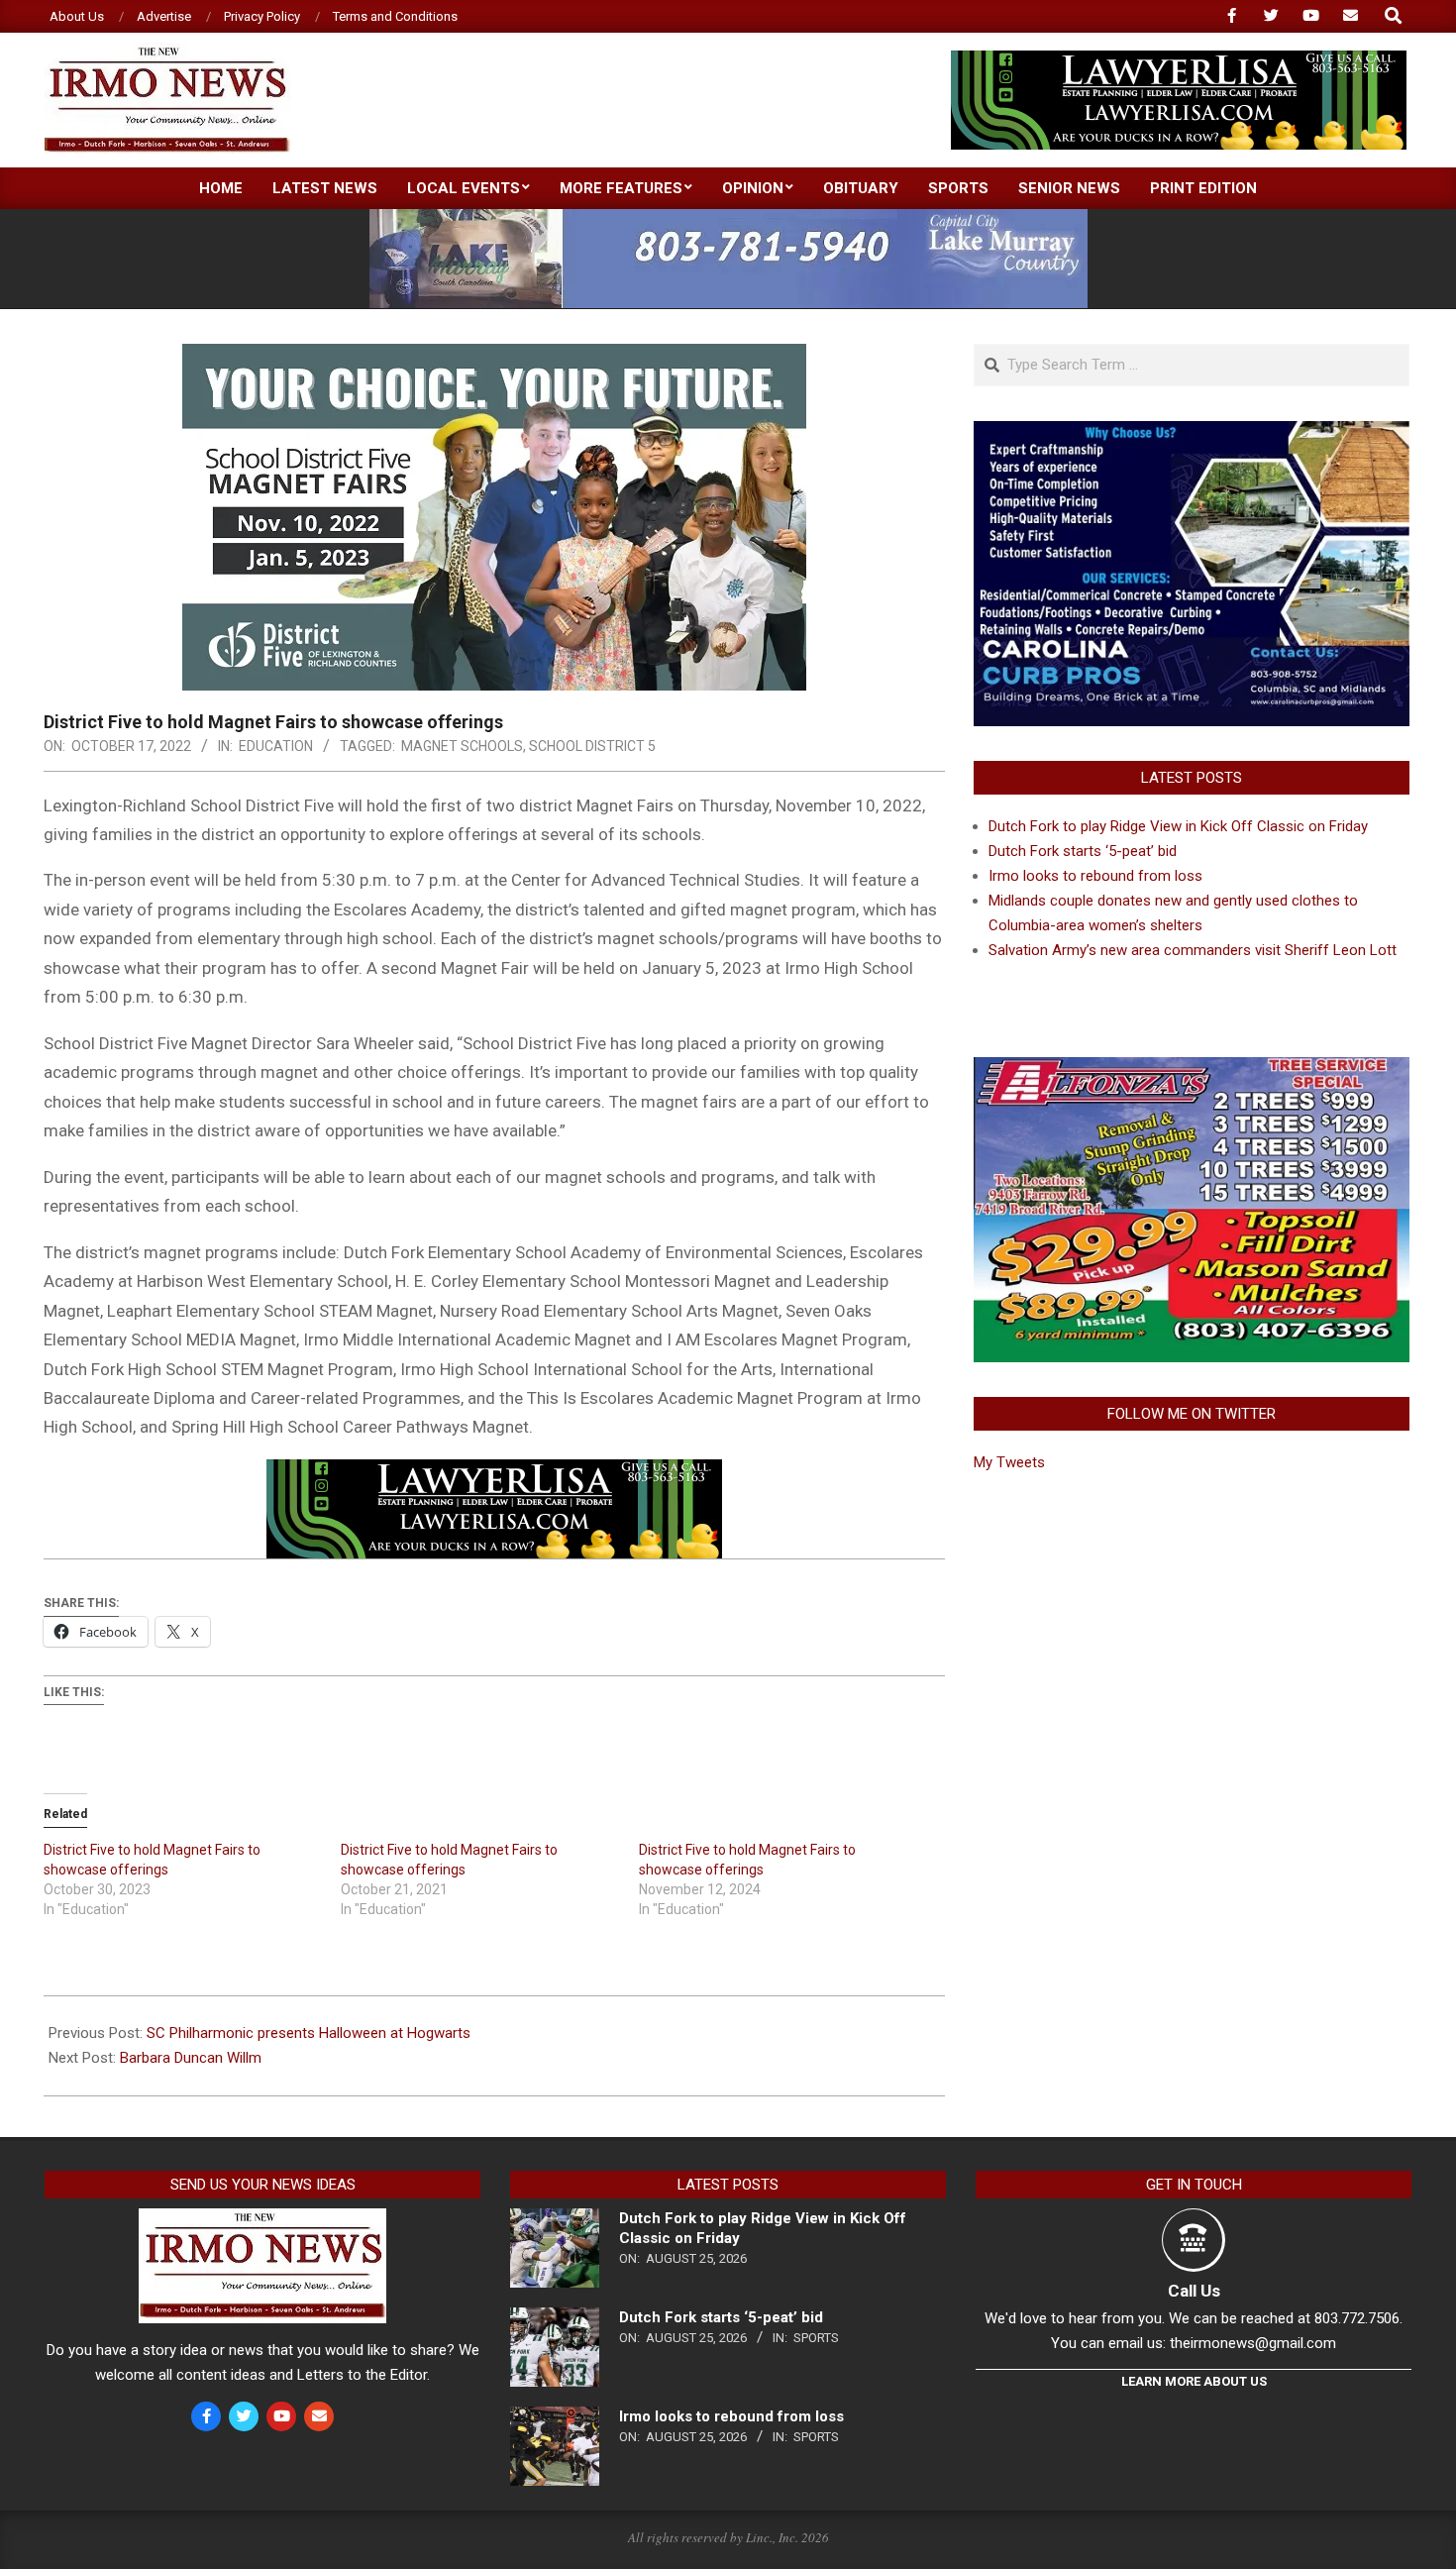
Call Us (1194, 2291)
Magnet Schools (462, 746)
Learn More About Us (1194, 2381)
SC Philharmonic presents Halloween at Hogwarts (309, 2033)
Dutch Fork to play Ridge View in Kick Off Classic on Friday (1178, 826)
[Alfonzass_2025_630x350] (1192, 1069)
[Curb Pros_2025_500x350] (1192, 433)
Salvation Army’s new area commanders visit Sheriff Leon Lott (1193, 950)
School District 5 (592, 746)
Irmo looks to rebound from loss (1095, 876)
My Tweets (1009, 1462)
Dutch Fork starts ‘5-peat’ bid (1083, 851)
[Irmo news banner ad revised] (1179, 59)
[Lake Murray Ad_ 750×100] (728, 217)
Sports (816, 2338)
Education (276, 746)
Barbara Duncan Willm (191, 2058)
